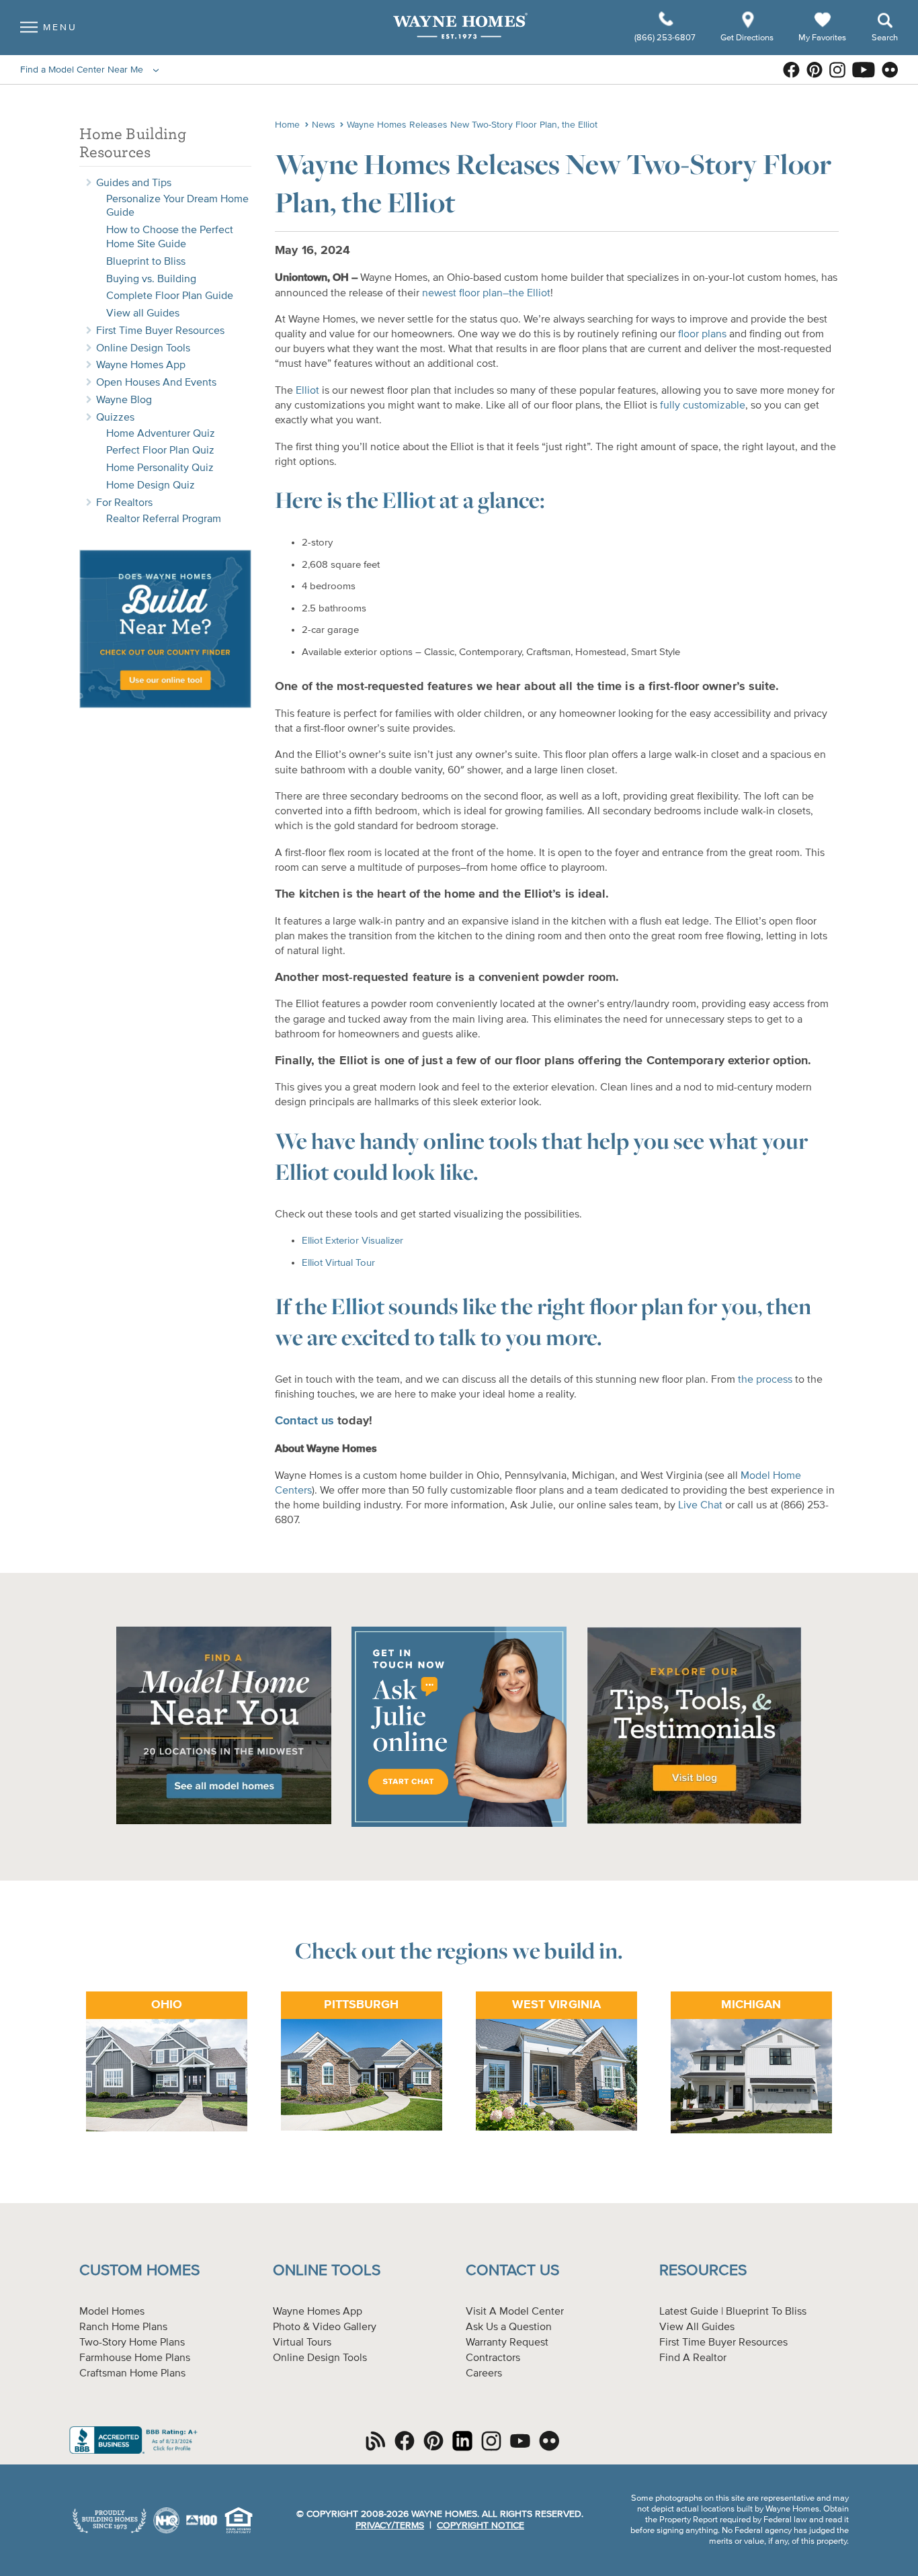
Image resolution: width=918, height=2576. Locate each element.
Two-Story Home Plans (132, 2343)
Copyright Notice (481, 2526)
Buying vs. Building (151, 280)
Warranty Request (507, 2343)
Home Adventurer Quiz (161, 434)
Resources (703, 2271)
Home (287, 125)
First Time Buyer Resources (160, 331)
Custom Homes (139, 2271)
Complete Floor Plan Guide (170, 296)
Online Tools (327, 2271)
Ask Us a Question (509, 2327)
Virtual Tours (302, 2343)
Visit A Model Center (515, 2312)
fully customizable (703, 406)
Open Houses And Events (156, 383)
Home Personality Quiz (160, 468)
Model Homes (112, 2312)
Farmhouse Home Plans (135, 2358)
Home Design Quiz (151, 486)
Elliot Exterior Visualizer (352, 1241)
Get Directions (748, 38)
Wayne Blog (124, 400)
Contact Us (512, 2271)
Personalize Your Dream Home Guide (177, 207)
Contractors (493, 2358)
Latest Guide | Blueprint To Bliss (733, 2312)
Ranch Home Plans (123, 2327)
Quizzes (115, 418)
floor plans (702, 335)
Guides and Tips (134, 183)
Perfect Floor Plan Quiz (160, 451)
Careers (484, 2374)
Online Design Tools (143, 349)
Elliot (307, 391)
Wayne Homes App (141, 366)
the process (765, 1380)
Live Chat (700, 1506)
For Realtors (124, 503)
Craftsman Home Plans (132, 2374)
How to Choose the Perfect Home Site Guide (170, 238)
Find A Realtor (693, 2358)
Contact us (304, 1421)
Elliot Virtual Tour (338, 1263)
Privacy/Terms (390, 2526)
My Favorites (822, 37)
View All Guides (697, 2327)
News (324, 125)
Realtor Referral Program (164, 519)
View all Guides (143, 314)
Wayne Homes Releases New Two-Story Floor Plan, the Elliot (472, 125)
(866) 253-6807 (666, 38)
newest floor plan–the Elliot (486, 294)
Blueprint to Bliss (146, 262)
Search (885, 38)
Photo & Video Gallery (325, 2327)
